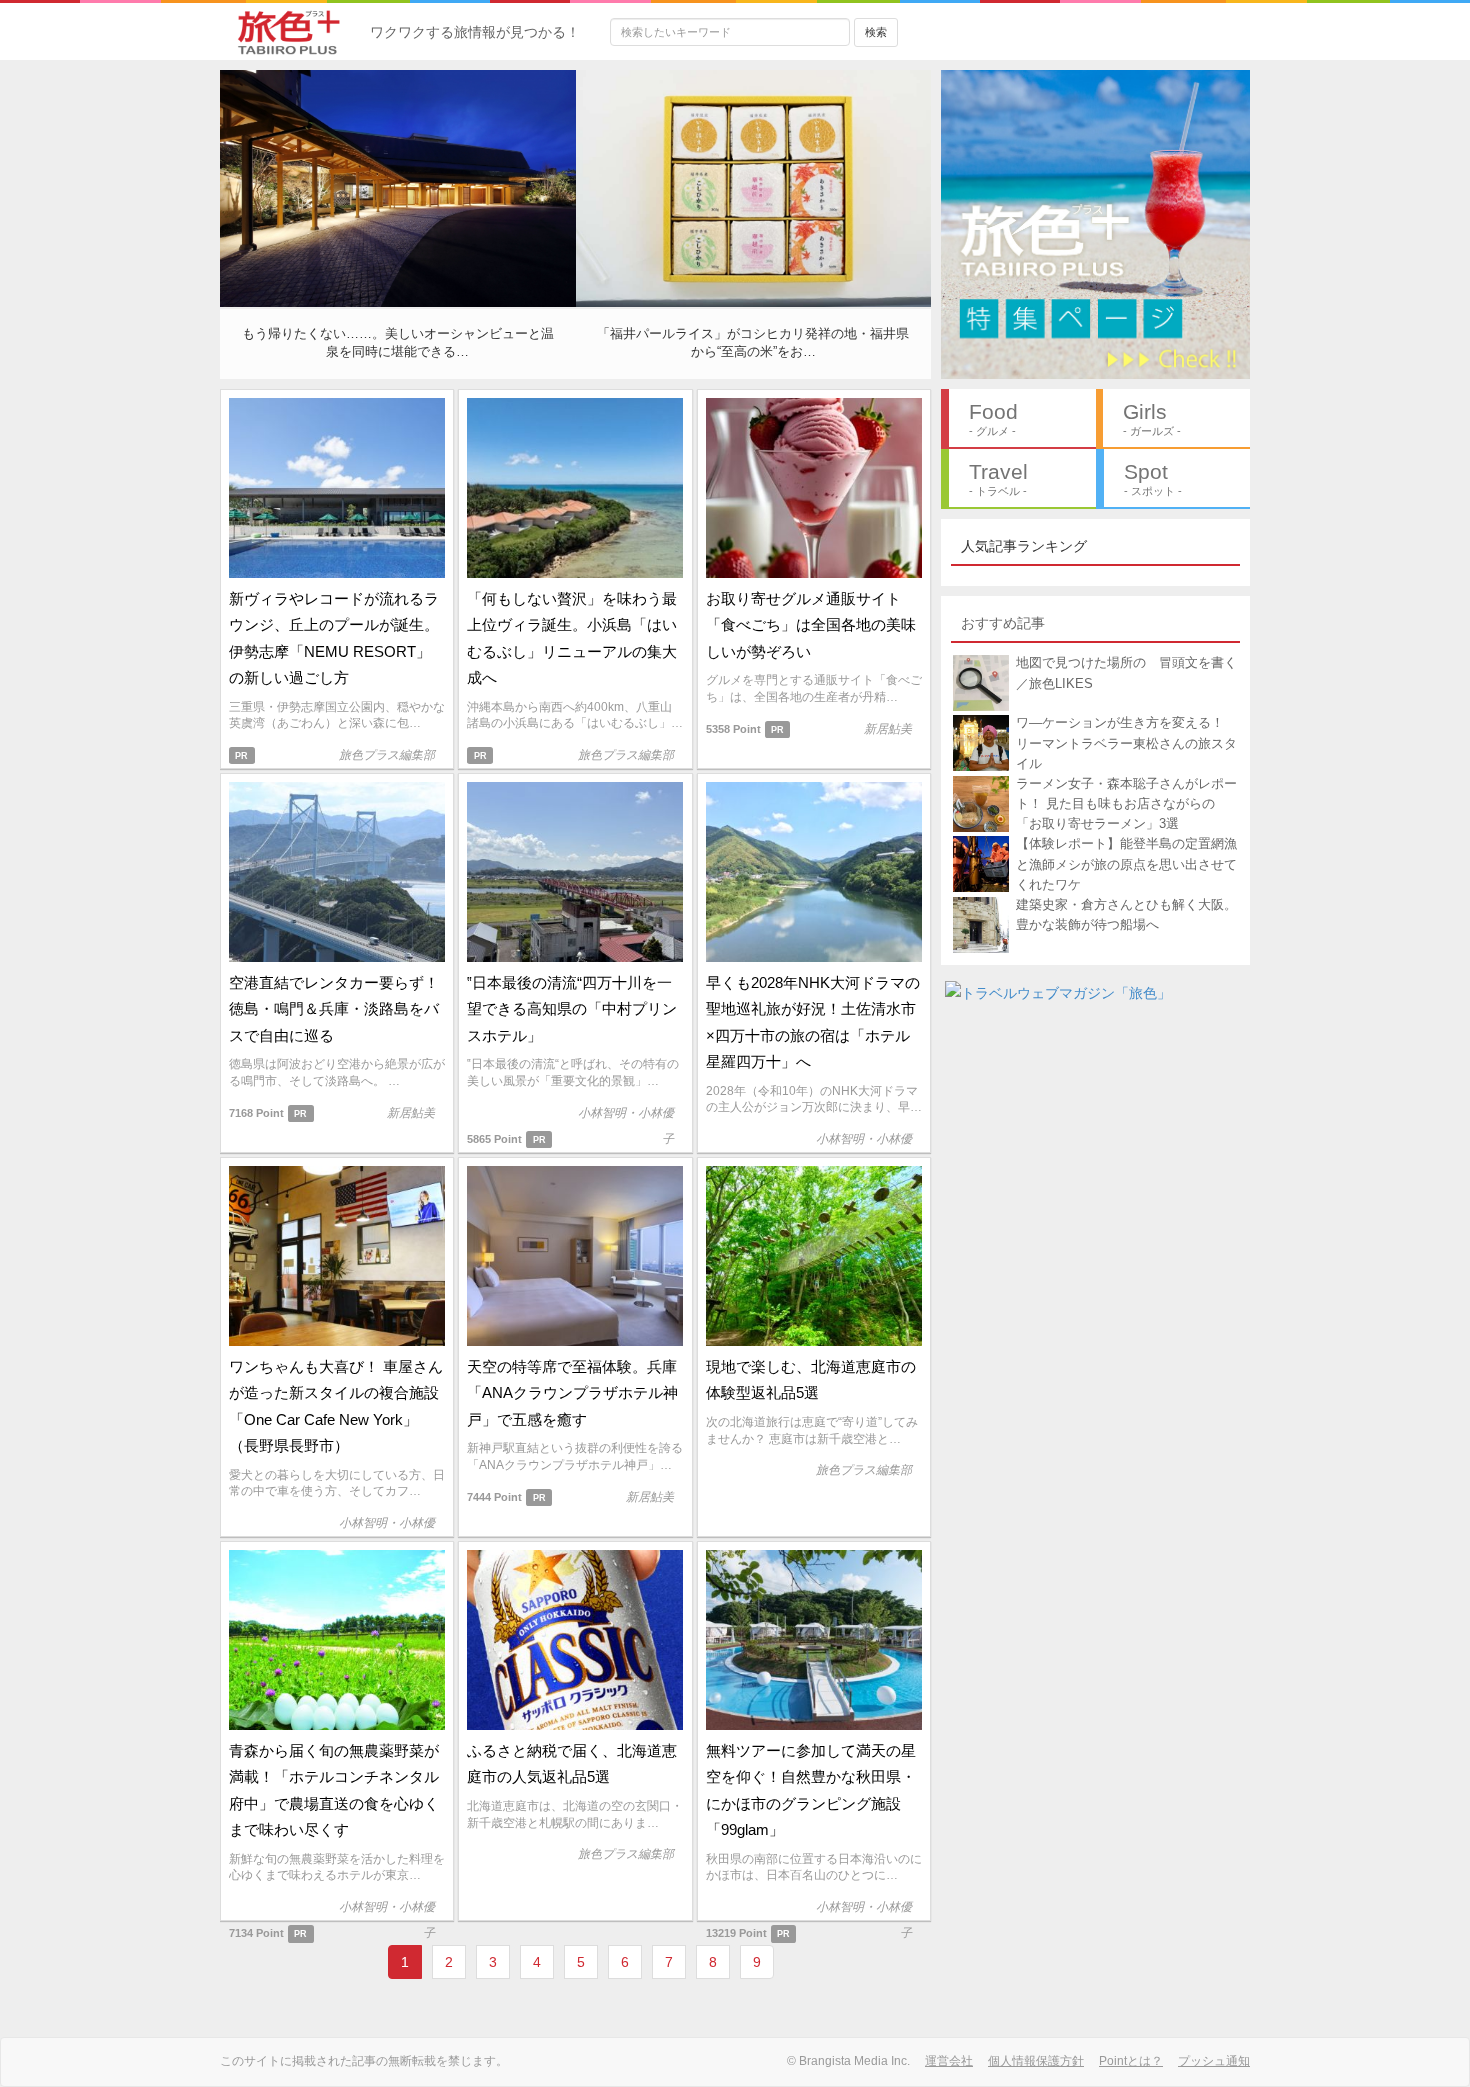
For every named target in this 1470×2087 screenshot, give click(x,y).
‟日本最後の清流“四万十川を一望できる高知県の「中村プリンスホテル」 (572, 1009)
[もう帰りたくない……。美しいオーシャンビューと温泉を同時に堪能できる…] (398, 187)
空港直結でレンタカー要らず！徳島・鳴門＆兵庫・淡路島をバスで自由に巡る (334, 1009)
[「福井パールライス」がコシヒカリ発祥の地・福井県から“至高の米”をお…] (754, 187)
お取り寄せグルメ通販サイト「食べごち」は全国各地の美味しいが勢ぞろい (811, 625)
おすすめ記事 (1003, 623)
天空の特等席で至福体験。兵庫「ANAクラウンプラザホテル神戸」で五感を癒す (572, 1393)
